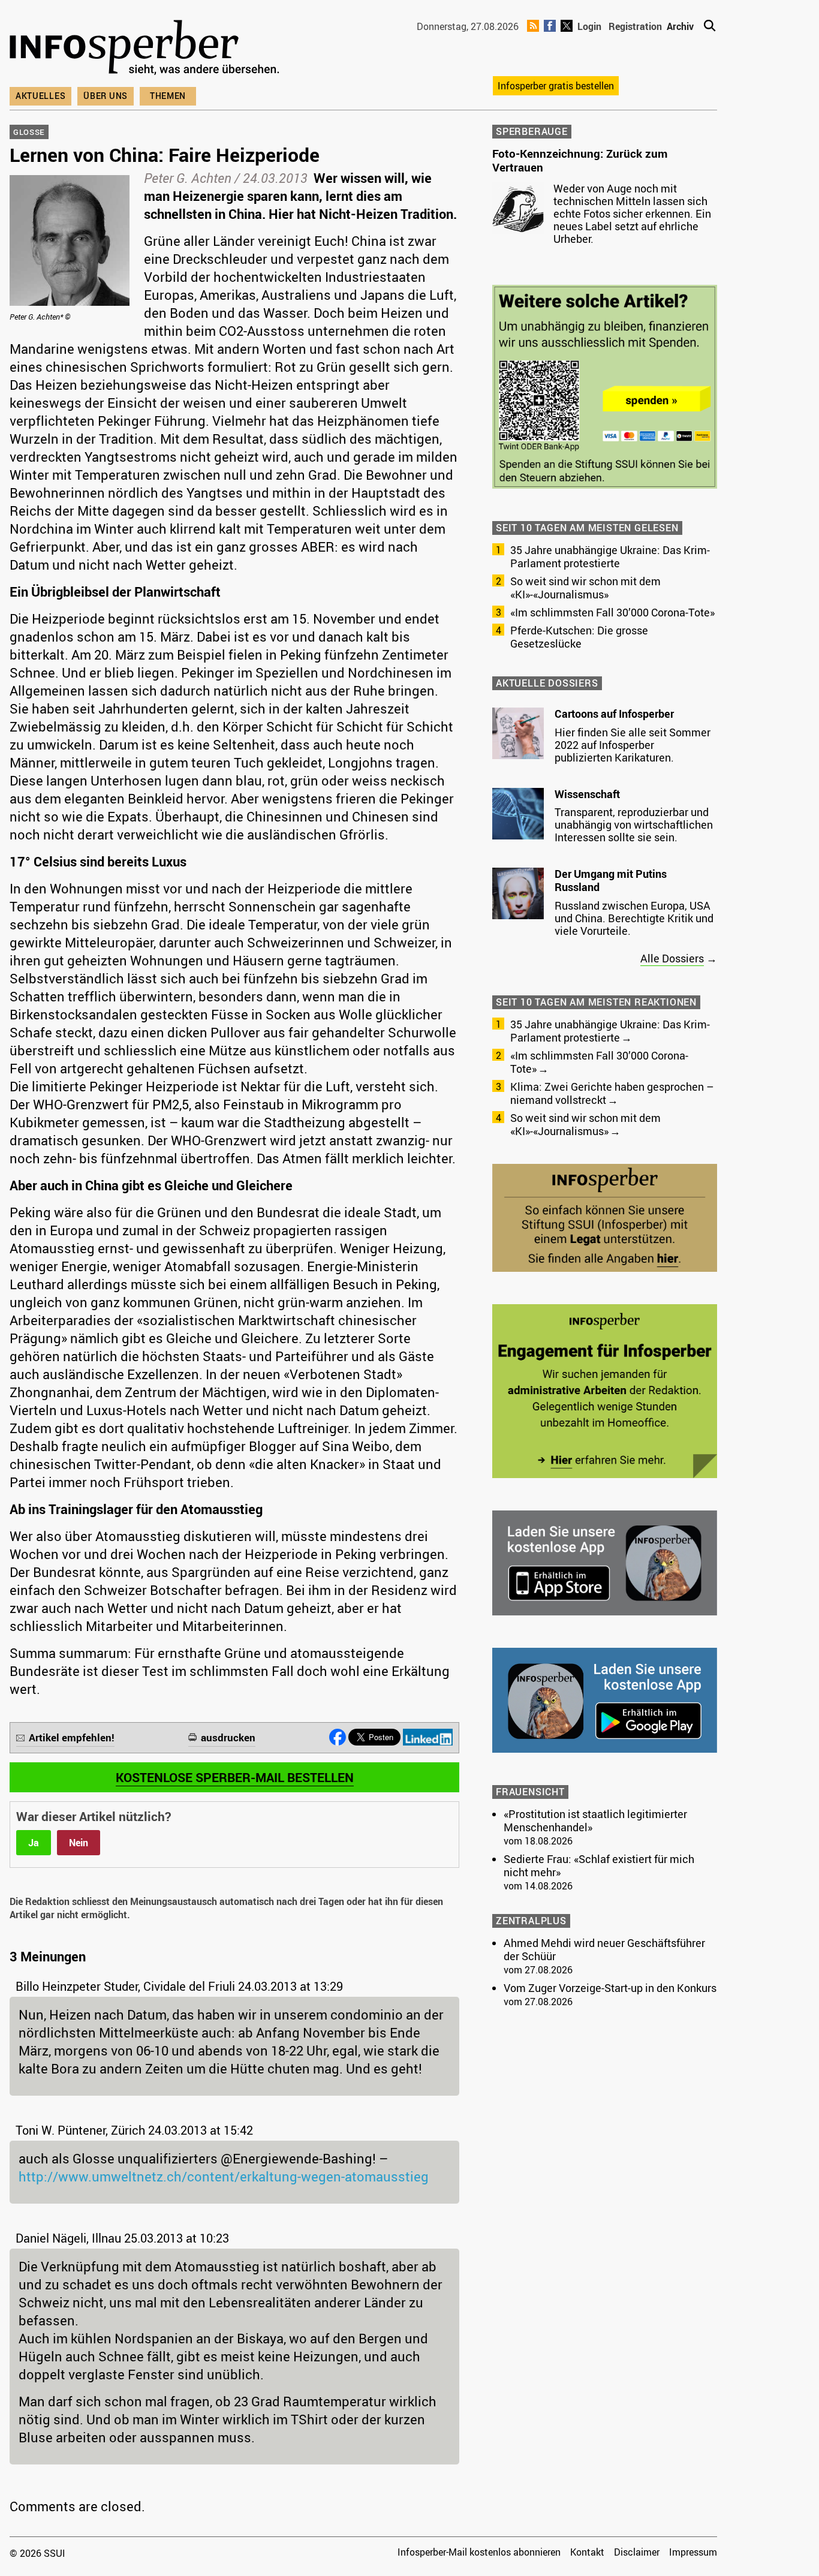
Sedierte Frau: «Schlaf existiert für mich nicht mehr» (599, 1865)
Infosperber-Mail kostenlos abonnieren (479, 2552)
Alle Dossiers (672, 958)
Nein (79, 1843)
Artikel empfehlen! (72, 1737)
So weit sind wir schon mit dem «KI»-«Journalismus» (585, 588)
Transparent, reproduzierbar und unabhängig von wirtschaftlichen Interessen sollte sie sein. (634, 824)
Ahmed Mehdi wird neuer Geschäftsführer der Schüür (604, 1949)
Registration (635, 26)
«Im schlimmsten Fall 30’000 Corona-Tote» (612, 612)
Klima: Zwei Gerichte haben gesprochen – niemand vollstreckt (612, 1093)
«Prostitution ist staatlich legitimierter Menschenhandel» (595, 1820)
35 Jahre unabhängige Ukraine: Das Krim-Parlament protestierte (610, 556)
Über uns (106, 96)
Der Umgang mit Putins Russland (611, 880)
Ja (34, 1843)
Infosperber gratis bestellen (556, 86)
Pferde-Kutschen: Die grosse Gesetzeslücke (579, 637)
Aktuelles (40, 96)
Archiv (680, 26)
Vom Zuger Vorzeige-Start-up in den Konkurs (610, 1988)
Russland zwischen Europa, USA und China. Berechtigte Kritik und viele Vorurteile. (634, 918)
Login (589, 26)
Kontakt (587, 2552)
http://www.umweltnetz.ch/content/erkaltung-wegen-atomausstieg (224, 2176)
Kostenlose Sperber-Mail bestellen (235, 1777)
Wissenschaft (587, 794)
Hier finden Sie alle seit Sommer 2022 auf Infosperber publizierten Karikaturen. (633, 745)
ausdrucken (228, 1737)
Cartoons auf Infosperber (614, 714)
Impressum (693, 2552)
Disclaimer (637, 2552)
